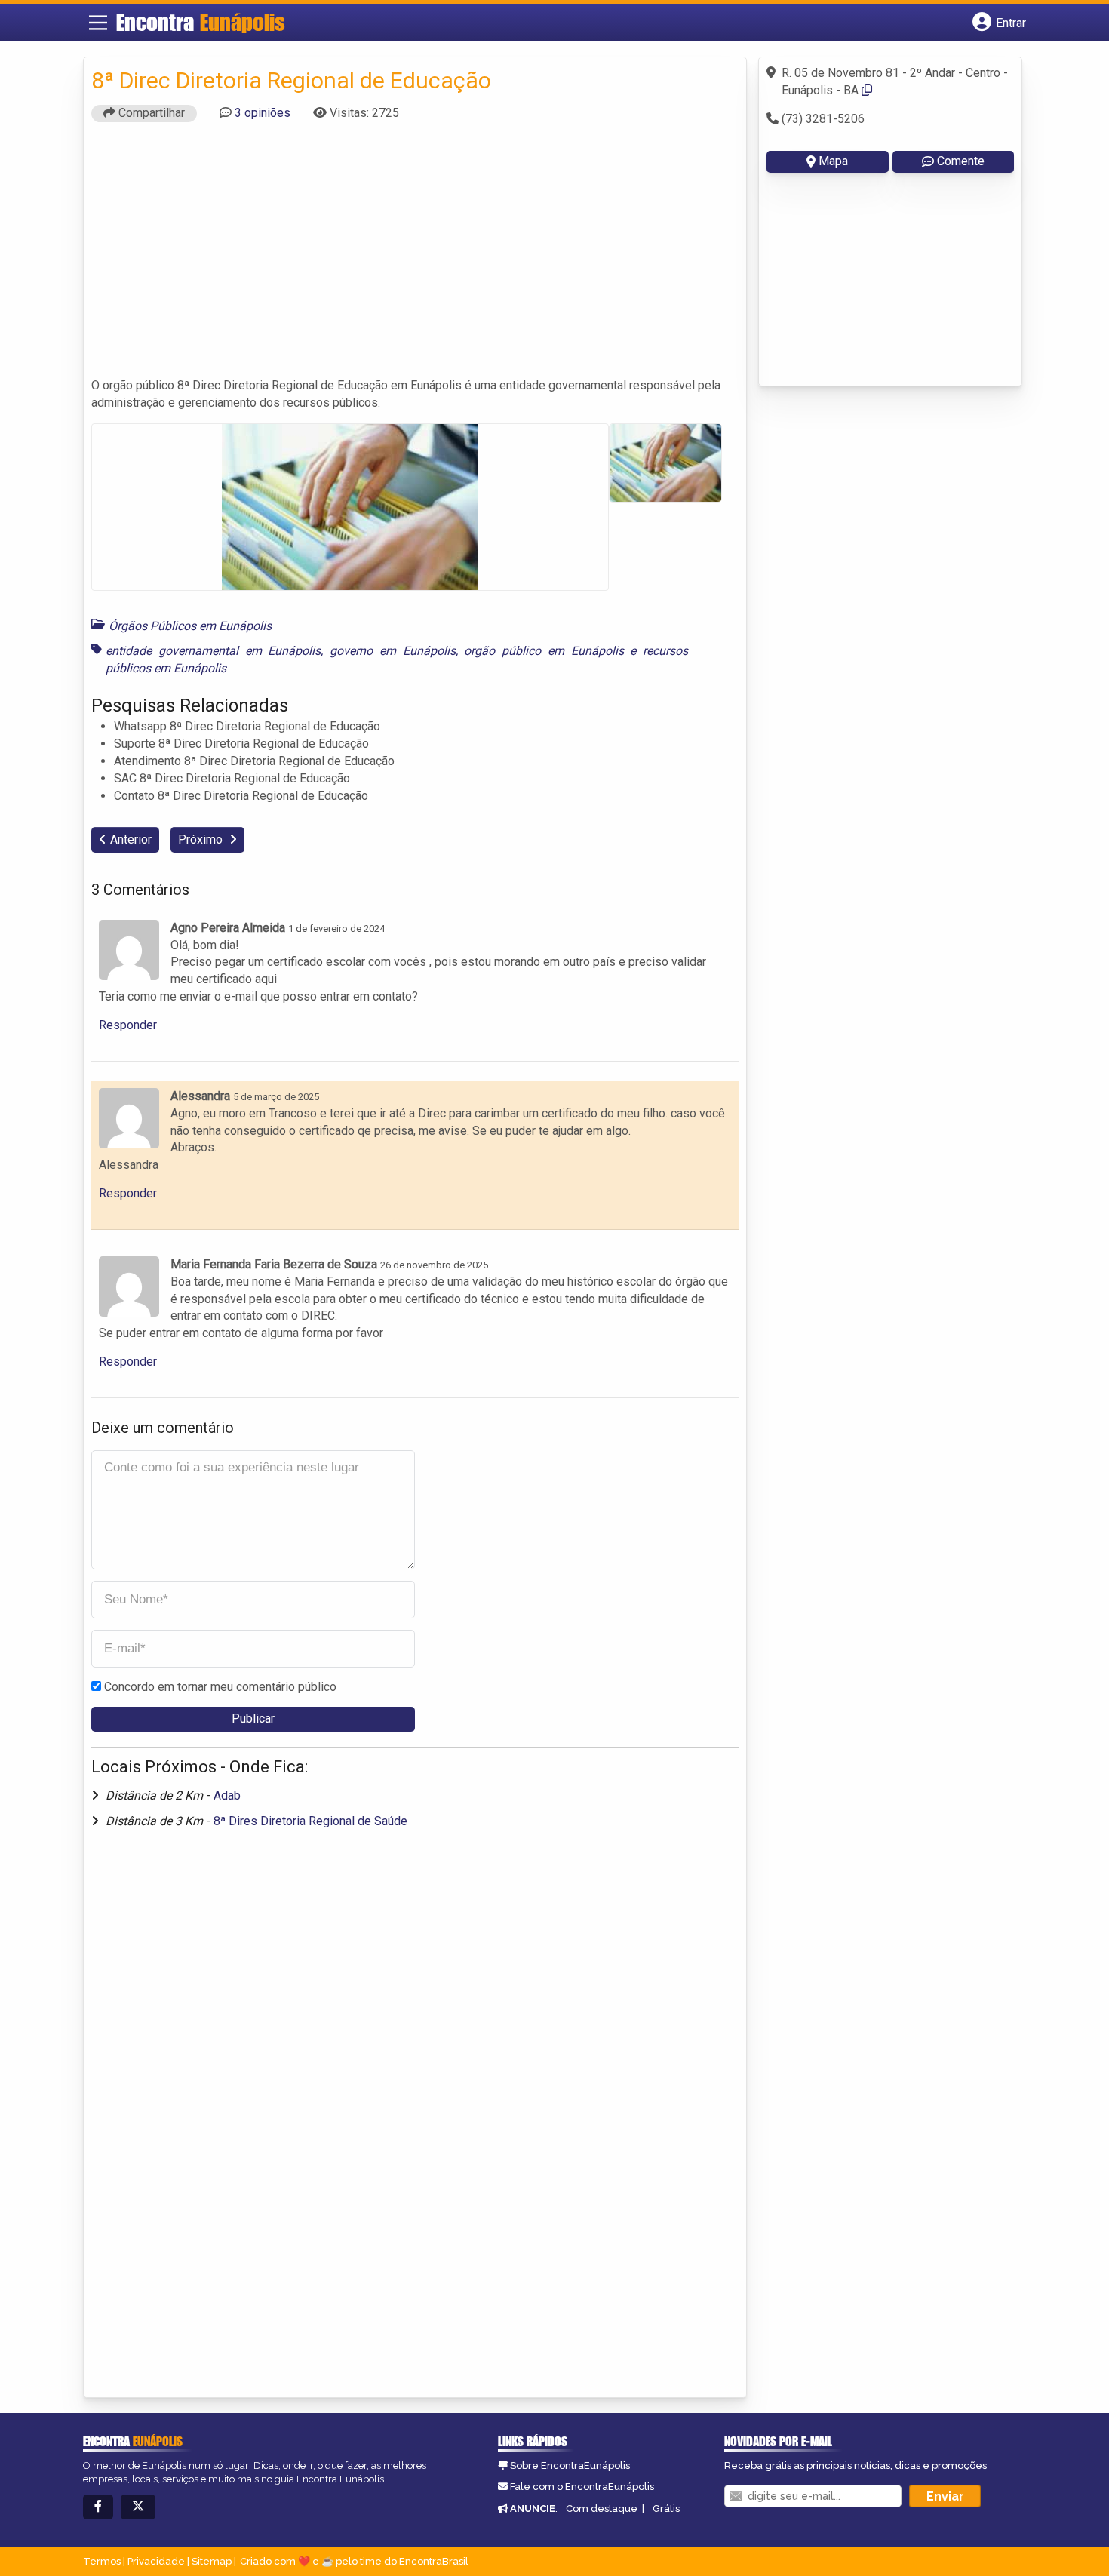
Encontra (201, 22)
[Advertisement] (415, 257)
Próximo (202, 839)
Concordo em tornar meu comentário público (220, 1687)
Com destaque (602, 2508)
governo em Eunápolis (393, 651)
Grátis (666, 2508)
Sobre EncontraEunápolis (570, 2465)
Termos (102, 2561)
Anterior (131, 839)
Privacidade (156, 2561)
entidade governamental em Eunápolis (213, 651)
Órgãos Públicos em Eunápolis (190, 626)
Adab (227, 1795)
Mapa (833, 161)
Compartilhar (150, 113)
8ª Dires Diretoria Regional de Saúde (310, 1821)
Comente (961, 161)
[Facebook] (98, 2507)
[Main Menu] (98, 23)
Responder (128, 1025)
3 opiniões (263, 113)
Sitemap (212, 2561)
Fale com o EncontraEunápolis (582, 2487)
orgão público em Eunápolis (544, 651)
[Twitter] (138, 2507)
